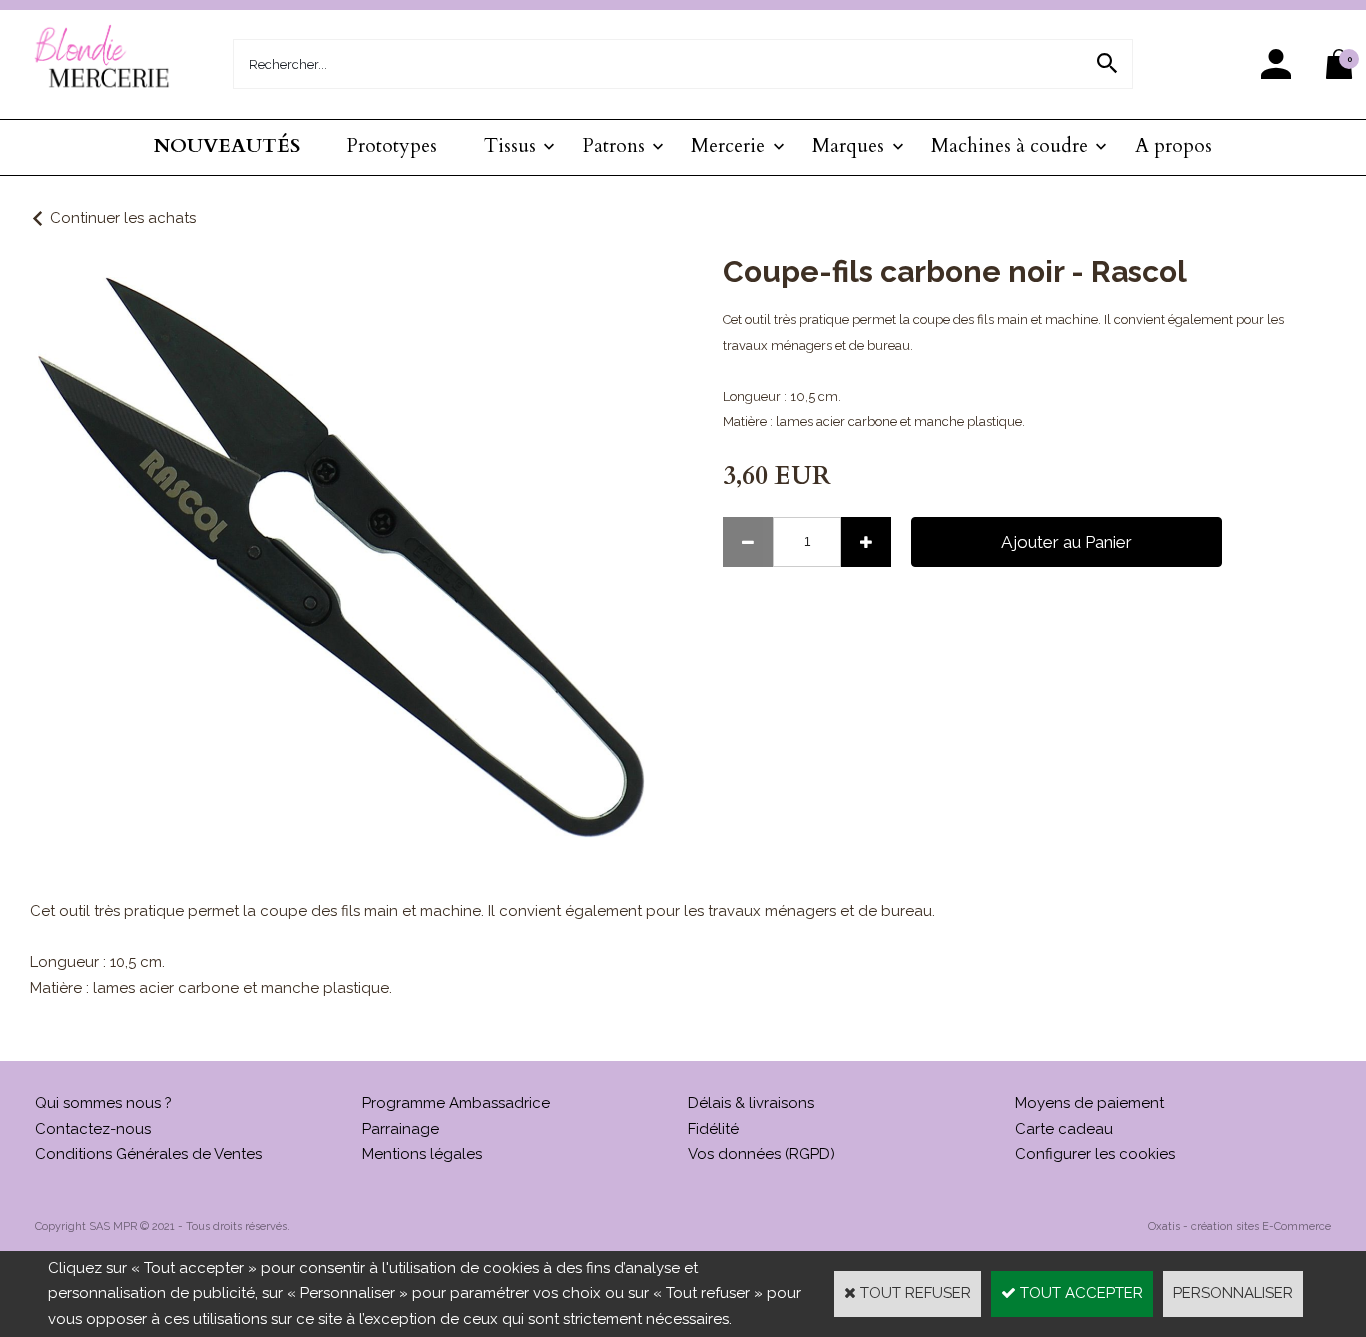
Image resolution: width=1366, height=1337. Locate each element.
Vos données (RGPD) (761, 1154)
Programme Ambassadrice (456, 1103)
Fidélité (713, 1129)
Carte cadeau (1064, 1129)
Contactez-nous (93, 1129)
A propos (1173, 146)
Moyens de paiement (1089, 1103)
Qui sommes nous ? (103, 1103)
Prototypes (392, 146)
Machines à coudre (1009, 146)
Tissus (510, 146)
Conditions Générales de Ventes (148, 1154)
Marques (848, 146)
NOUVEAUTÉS (227, 146)
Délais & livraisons (751, 1103)
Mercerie (728, 146)
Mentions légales (422, 1154)
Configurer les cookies (1095, 1154)
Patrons (614, 146)
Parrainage (400, 1129)
